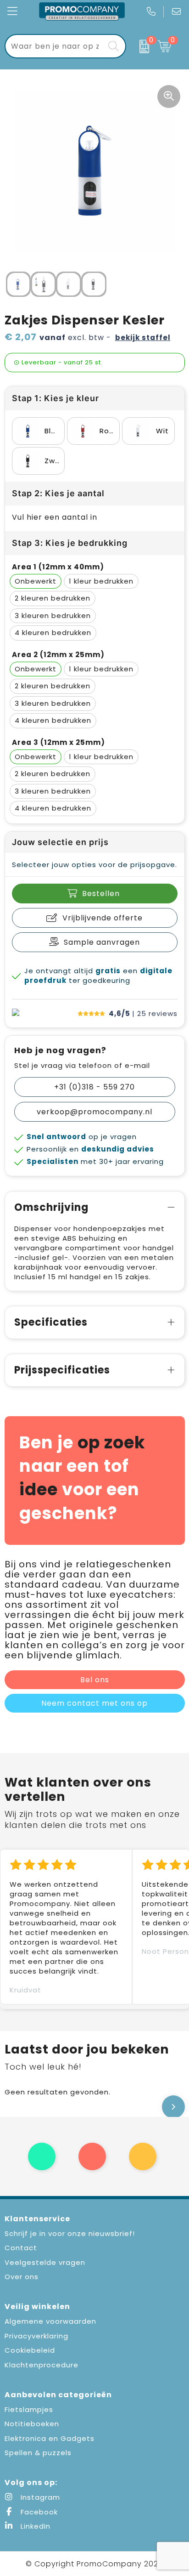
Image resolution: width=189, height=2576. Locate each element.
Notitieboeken (32, 2424)
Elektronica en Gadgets (50, 2438)
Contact (21, 2248)
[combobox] (55, 46)
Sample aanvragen (102, 942)
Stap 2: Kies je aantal (58, 493)
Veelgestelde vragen (45, 2262)
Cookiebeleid (30, 2350)
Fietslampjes (29, 2409)
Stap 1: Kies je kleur (56, 398)
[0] (140, 46)
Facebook (38, 2512)
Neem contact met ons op (94, 1703)
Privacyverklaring (36, 2336)
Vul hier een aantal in (55, 517)
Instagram (39, 2497)
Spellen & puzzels (38, 2453)
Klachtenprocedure (42, 2365)
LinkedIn (34, 2526)
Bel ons (95, 1680)
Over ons (22, 2277)
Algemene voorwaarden (50, 2321)
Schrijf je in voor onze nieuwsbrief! (70, 2233)
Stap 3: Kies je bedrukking (70, 543)
